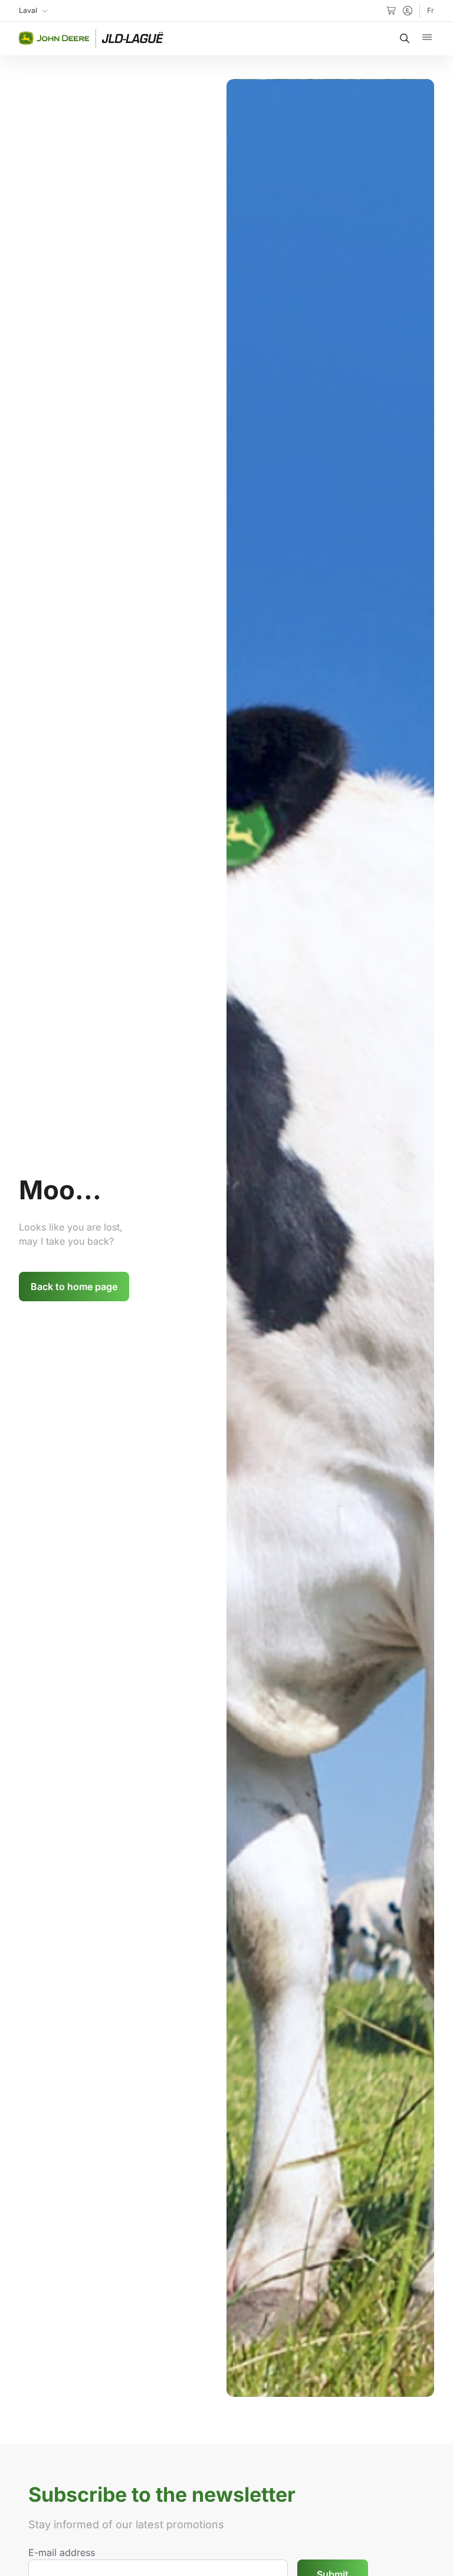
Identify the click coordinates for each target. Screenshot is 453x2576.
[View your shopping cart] (391, 11)
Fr (431, 10)
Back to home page (74, 1287)
